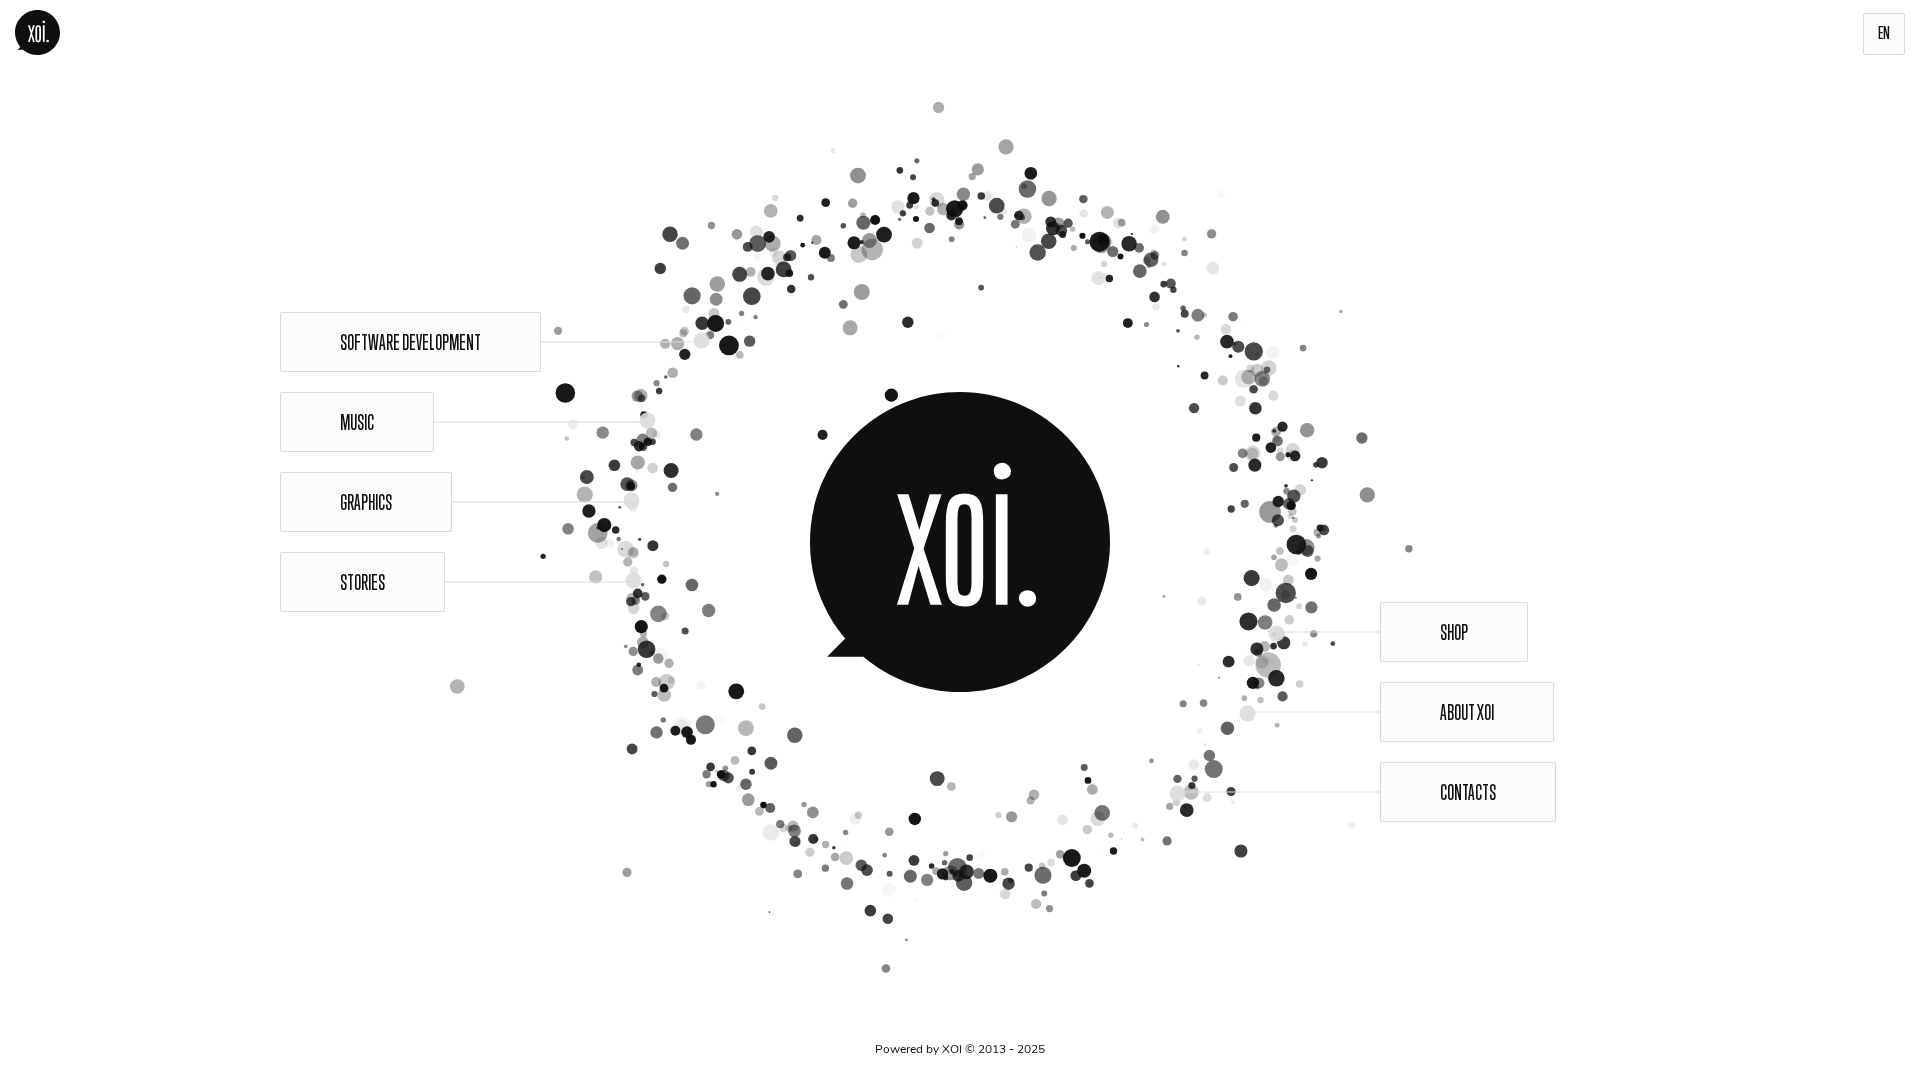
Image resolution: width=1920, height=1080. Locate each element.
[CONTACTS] (1048, 542)
